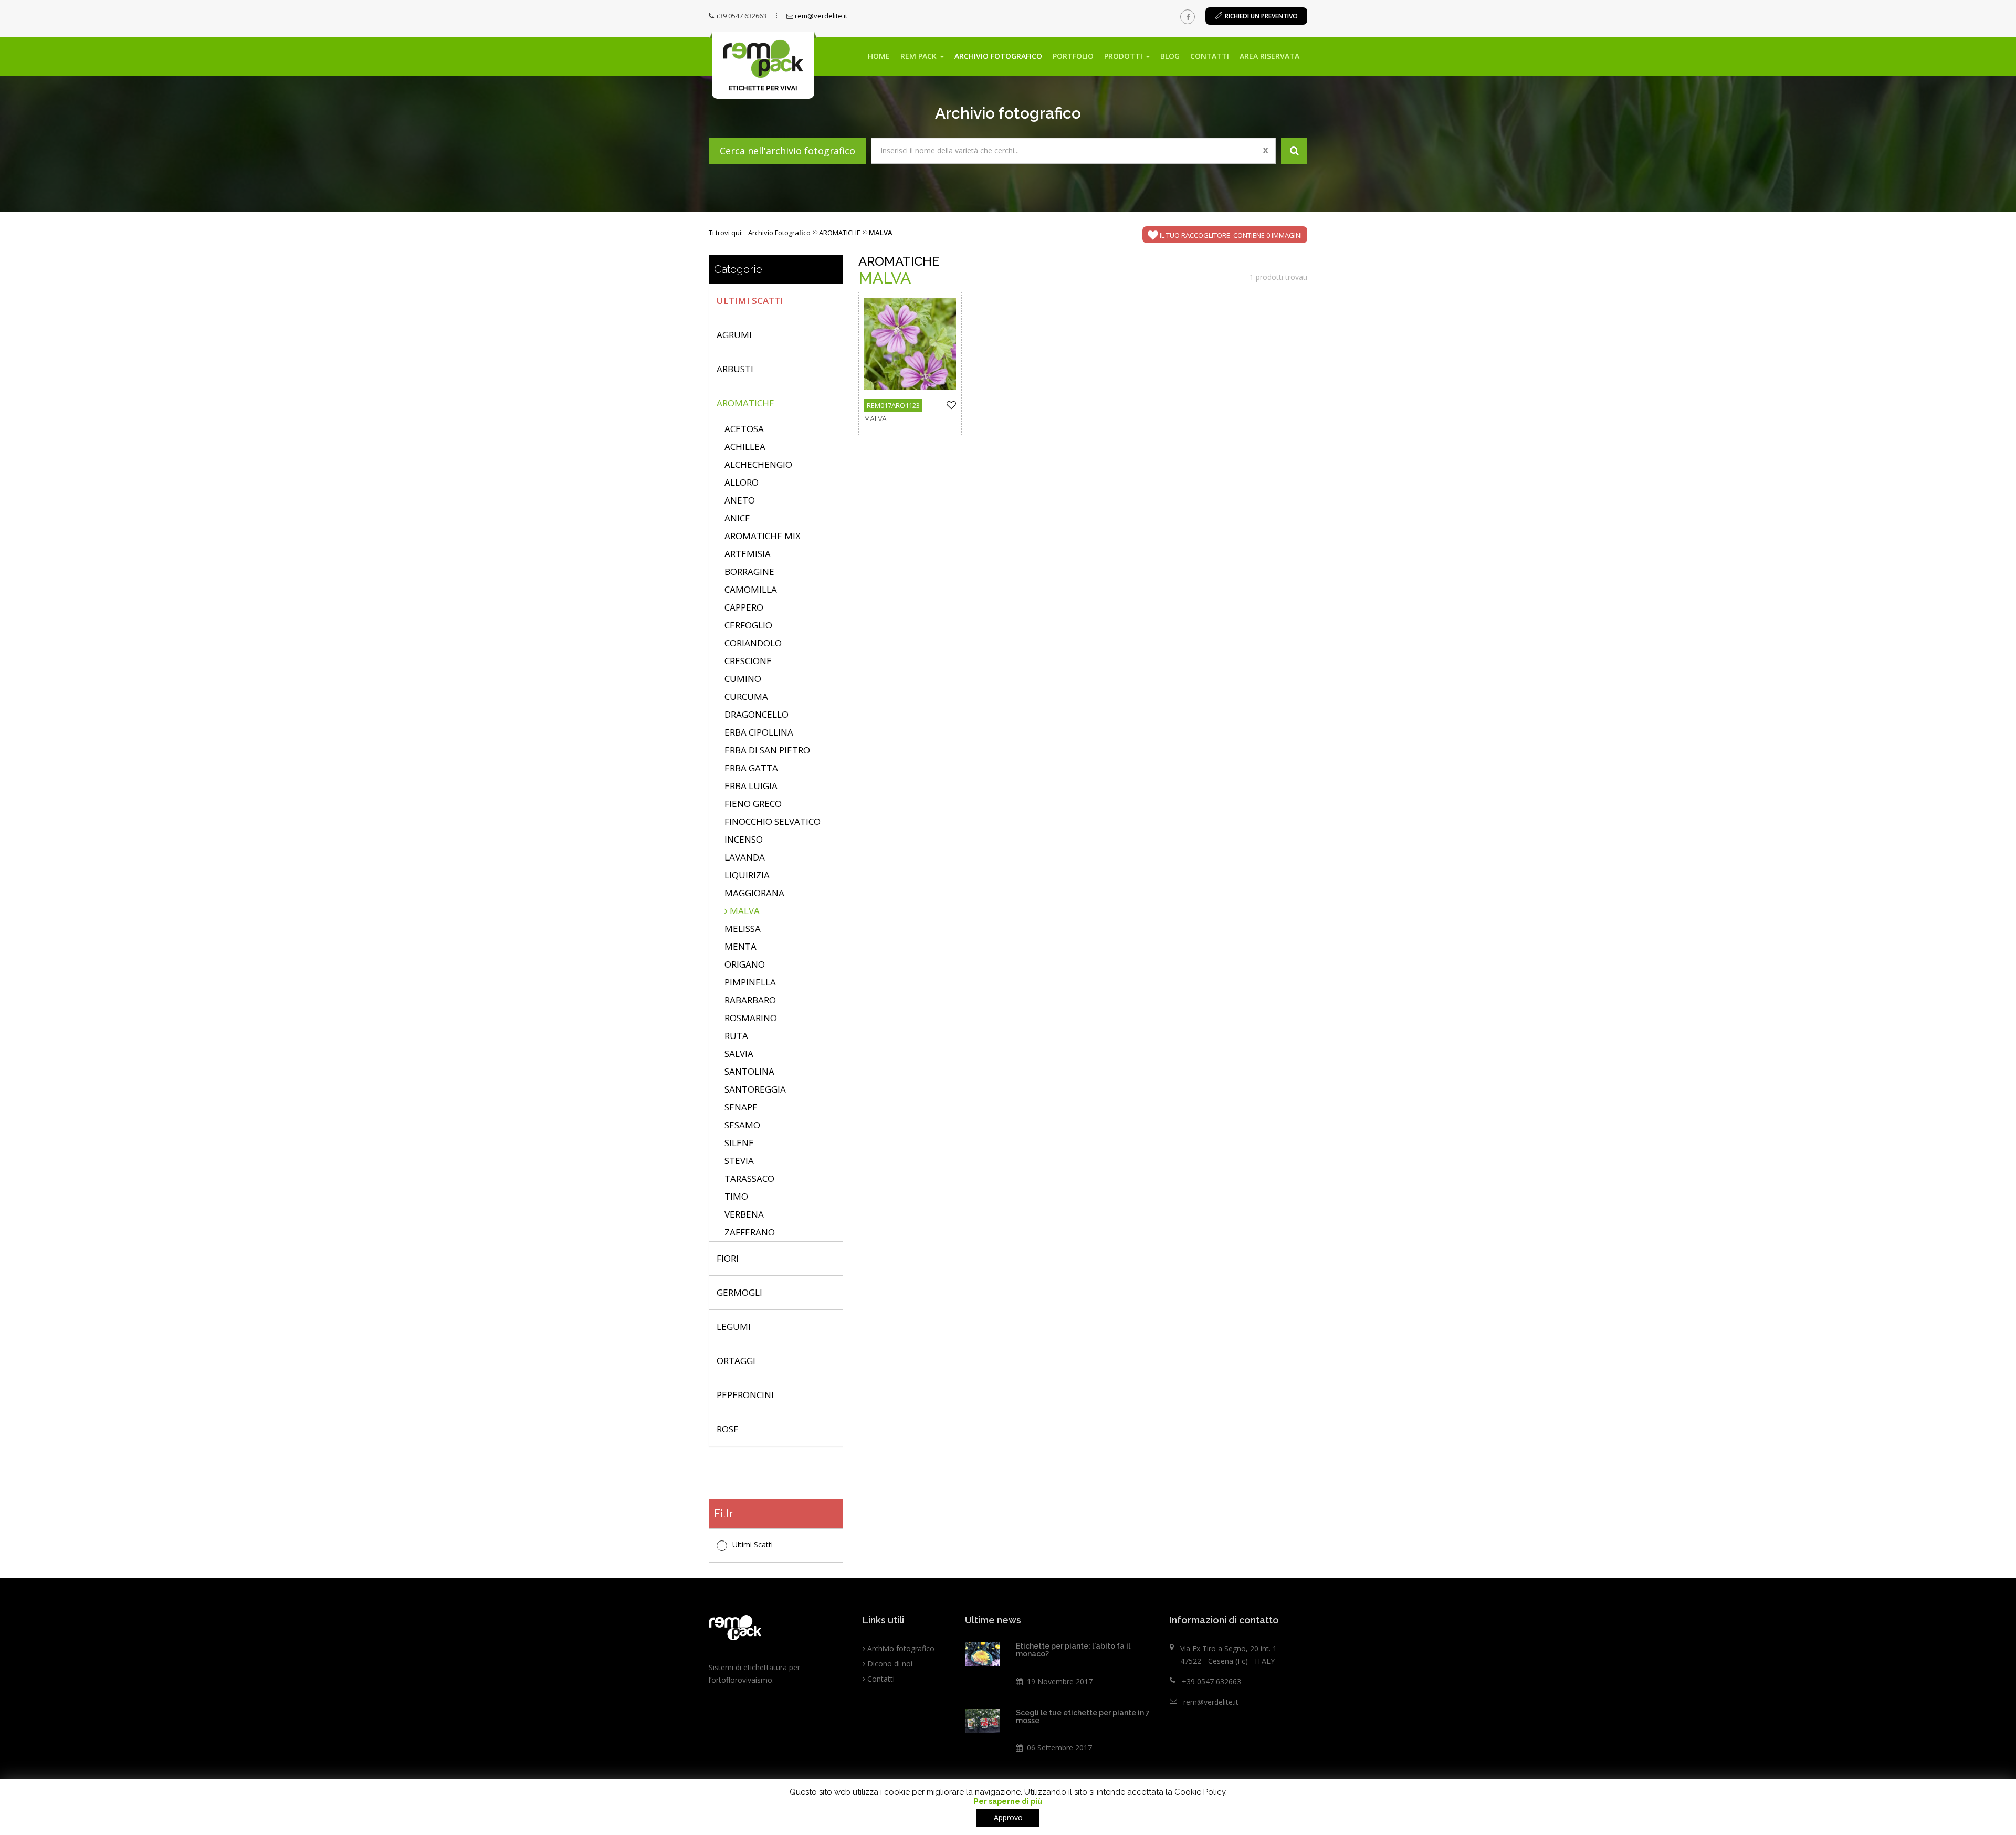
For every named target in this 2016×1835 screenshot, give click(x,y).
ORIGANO (745, 964)
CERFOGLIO (748, 625)
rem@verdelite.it (821, 16)
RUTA (736, 1036)
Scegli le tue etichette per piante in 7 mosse (1083, 1717)
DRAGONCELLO (757, 714)
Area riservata (1269, 56)
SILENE (739, 1143)
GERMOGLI (739, 1292)
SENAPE (741, 1107)
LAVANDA (745, 857)
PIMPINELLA (750, 982)
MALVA (744, 911)
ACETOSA (744, 429)
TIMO (736, 1196)
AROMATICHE (745, 403)
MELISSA (743, 929)
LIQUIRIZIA (747, 875)
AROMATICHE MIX (763, 536)
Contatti (1210, 56)
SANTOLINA (749, 1071)
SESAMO (742, 1125)
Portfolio (1073, 56)
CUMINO (743, 679)
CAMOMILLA (751, 589)
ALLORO (742, 482)
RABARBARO (750, 1000)
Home (879, 56)
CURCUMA (746, 696)
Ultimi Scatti (750, 301)
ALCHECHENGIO (758, 464)
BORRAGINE (749, 572)
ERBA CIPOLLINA (759, 732)
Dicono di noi (890, 1664)
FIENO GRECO (753, 804)
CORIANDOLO (753, 643)
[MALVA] (910, 344)
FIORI (728, 1258)
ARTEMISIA (748, 554)
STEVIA (739, 1161)
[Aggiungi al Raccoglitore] (951, 406)
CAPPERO (744, 607)
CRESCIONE (748, 661)
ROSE (728, 1429)
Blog (1170, 56)
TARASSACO (749, 1178)
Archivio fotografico (998, 56)
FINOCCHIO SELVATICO (773, 821)
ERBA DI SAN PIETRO (767, 750)
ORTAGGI (736, 1361)
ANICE (737, 518)
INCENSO (744, 839)
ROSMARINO (751, 1018)
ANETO (740, 500)
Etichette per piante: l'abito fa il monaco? (1073, 1650)
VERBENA (744, 1214)
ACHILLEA (745, 447)
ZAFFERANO (750, 1232)
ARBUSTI (735, 369)
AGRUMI (734, 335)
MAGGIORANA (754, 893)
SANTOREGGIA (755, 1089)
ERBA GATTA (751, 768)
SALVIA (739, 1053)
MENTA (741, 946)
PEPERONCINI (745, 1395)
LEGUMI (734, 1327)
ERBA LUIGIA (751, 786)
